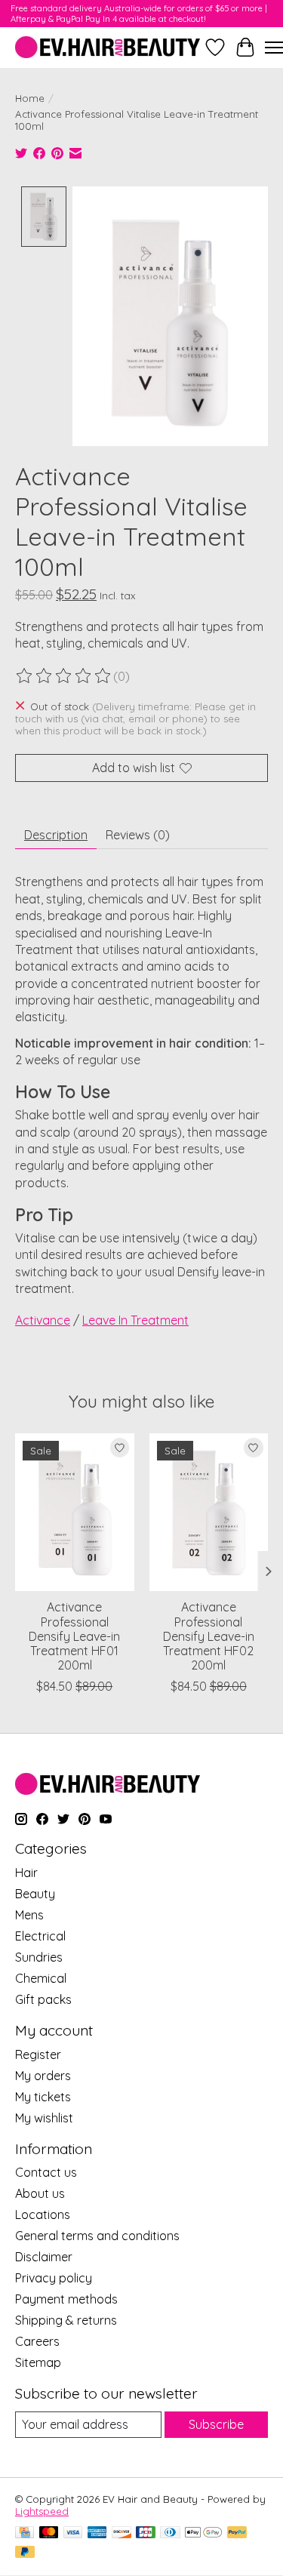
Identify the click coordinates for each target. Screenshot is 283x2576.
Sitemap (38, 2362)
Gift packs (43, 1999)
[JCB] (146, 2533)
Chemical (41, 1978)
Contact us (46, 2172)
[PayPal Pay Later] (25, 2553)
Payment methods (66, 2299)
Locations (43, 2214)
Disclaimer (44, 2257)
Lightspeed (42, 2511)
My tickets (43, 2097)
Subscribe (216, 2424)
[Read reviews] (64, 676)
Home (30, 98)
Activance (43, 1320)
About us (40, 2193)
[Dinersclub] (170, 2533)
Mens (29, 1915)
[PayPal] (237, 2533)
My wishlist (44, 2118)
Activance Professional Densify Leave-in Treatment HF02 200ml (209, 1636)
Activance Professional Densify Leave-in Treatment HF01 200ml (74, 1636)
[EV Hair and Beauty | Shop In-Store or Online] (108, 47)
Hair (26, 1873)
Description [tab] (56, 835)
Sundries (39, 1957)
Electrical (40, 1936)
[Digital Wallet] (203, 2533)
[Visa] (73, 2533)
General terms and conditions (97, 2236)
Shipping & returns (66, 2320)
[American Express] (97, 2533)
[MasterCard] (49, 2533)
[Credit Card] (25, 2533)
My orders (43, 2076)
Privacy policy (54, 2278)
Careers (37, 2341)
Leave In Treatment (135, 1320)
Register (38, 2054)
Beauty (35, 1894)
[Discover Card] (122, 2533)
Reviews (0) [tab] (138, 835)
